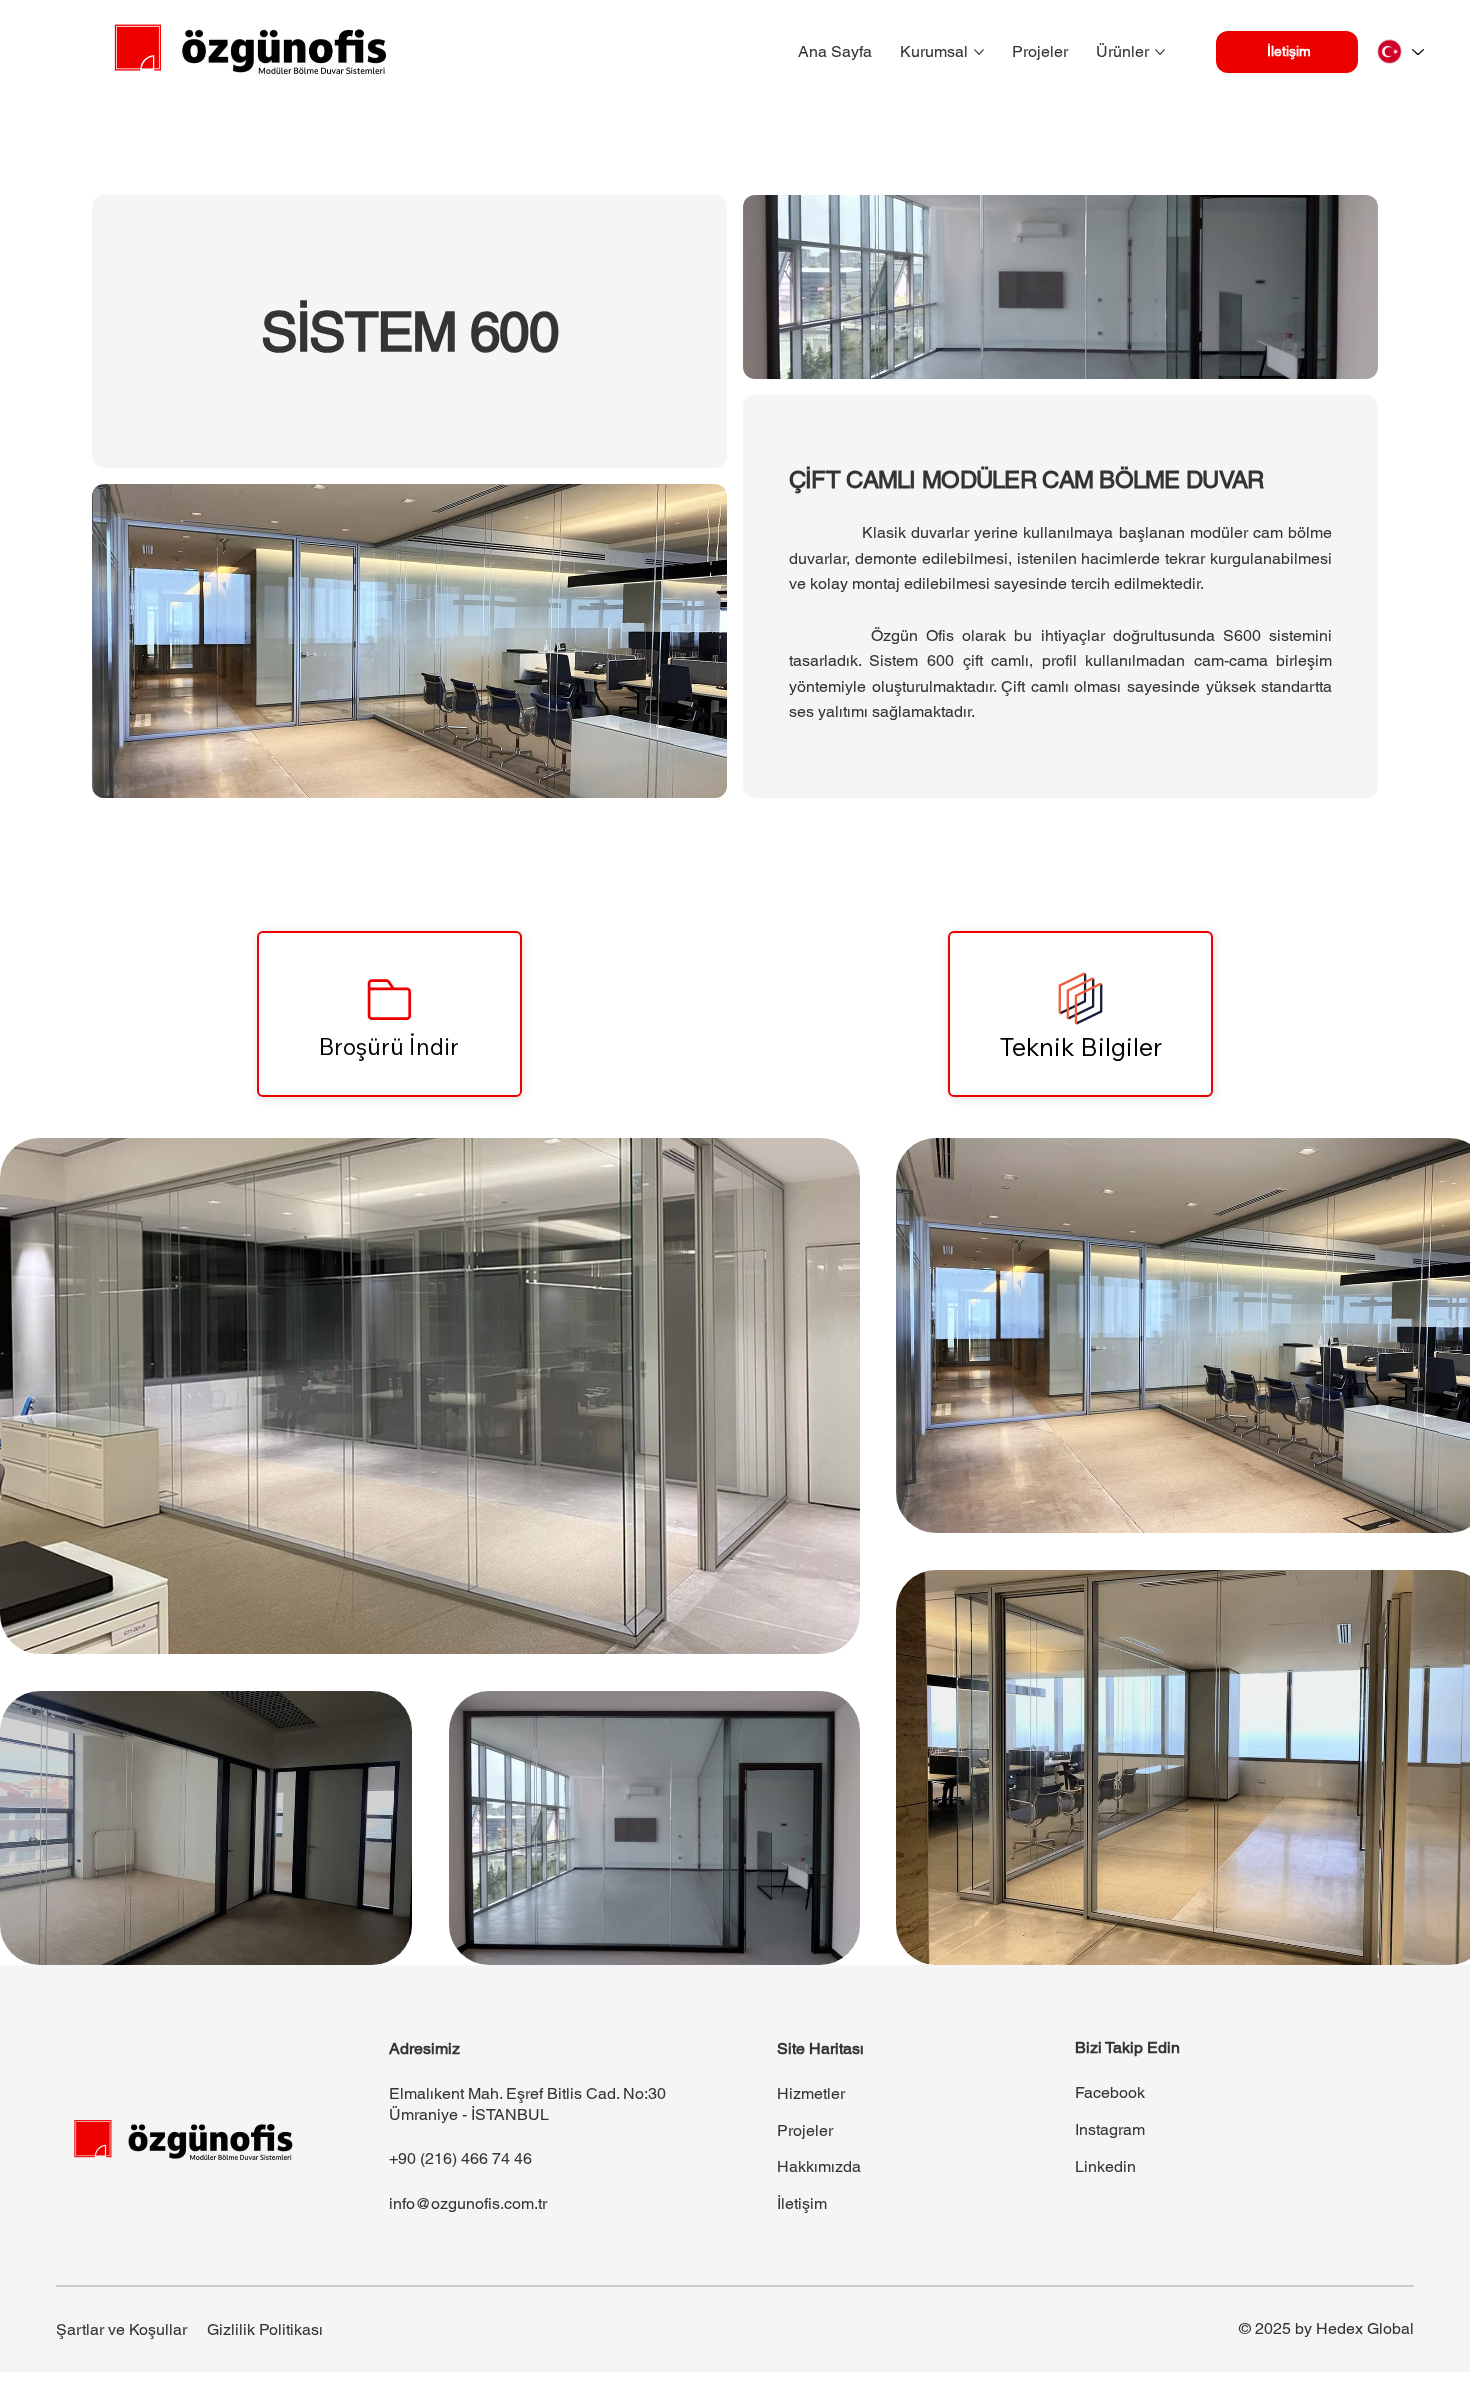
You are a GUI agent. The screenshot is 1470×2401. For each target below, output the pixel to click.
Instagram (1110, 2129)
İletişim (802, 2203)
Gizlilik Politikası (265, 2329)
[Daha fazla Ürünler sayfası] (1160, 52)
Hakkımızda (819, 2166)
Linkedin (1105, 2166)
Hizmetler (811, 2093)
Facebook (1110, 2092)
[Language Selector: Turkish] (1399, 52)
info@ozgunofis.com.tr (468, 2203)
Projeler (805, 2130)
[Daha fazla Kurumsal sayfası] (979, 52)
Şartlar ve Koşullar (121, 2329)
